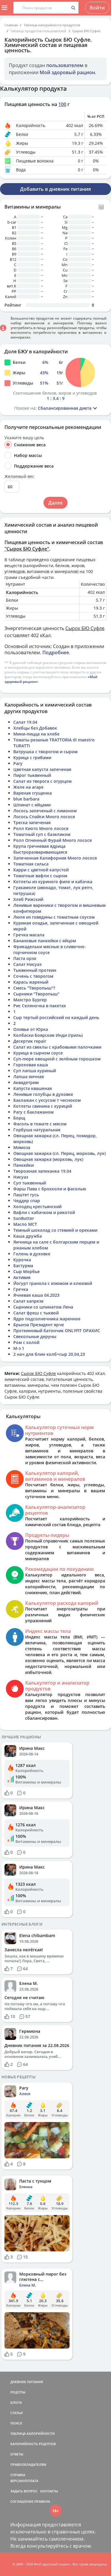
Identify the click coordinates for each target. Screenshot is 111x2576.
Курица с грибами (32, 757)
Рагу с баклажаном (33, 1112)
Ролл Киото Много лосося (41, 828)
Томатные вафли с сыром (40, 876)
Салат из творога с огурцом (42, 781)
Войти (97, 8)
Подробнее (56, 652)
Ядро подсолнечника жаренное (47, 1319)
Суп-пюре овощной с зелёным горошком (57, 1059)
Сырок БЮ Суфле (86, 31)
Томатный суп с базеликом (42, 834)
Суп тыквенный (30, 1183)
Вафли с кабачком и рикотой (44, 1212)
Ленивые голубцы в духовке (43, 1094)
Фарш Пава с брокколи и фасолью (50, 1189)
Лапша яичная (29, 1077)
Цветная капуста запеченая (42, 769)
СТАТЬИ (17, 2413)
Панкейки (24, 1165)
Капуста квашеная (33, 1088)
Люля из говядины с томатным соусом (54, 917)
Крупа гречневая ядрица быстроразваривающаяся (40, 849)
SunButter (24, 1218)
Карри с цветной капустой (41, 870)
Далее (55, 503)
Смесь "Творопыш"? (34, 988)
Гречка (21, 1289)
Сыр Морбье (26, 1271)
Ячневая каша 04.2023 (36, 1295)
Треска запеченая (32, 822)
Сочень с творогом (33, 976)
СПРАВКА (18, 2475)
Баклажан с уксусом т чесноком (47, 1100)
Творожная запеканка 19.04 (42, 1171)
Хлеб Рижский (28, 899)
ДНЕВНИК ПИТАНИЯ (27, 2382)
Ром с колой (26, 1342)
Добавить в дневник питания (55, 189)
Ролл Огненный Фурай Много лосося (53, 840)
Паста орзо (25, 958)
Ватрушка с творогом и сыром (45, 752)
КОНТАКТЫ (49, 2491)
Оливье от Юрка (31, 1029)
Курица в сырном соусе (38, 1053)
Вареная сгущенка (33, 793)
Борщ (19, 1118)
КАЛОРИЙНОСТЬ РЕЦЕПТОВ (33, 2444)
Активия (22, 1277)
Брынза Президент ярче (39, 1325)
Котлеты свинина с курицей (43, 1106)
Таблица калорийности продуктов (52, 25)
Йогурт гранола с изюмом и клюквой (53, 1283)
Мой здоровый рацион (67, 72)
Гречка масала (29, 935)
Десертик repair (30, 1041)
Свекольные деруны (35, 1336)
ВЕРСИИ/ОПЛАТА (24, 2481)
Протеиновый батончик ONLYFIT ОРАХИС (57, 1331)
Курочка (22, 1260)
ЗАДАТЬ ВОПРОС (24, 2491)
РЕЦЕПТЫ (18, 2392)
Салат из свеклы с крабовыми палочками (57, 1047)
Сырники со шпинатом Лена (43, 1307)
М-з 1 (19, 1348)
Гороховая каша (31, 1065)
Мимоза (22, 1147)
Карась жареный (31, 982)
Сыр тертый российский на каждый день (56, 1017)
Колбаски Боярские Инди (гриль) (48, 1035)
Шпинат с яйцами (32, 805)
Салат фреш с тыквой (36, 1313)
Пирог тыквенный (32, 775)
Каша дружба (28, 1236)
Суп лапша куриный (35, 1071)
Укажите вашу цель (24, 438)
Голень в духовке (32, 1254)
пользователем (65, 65)
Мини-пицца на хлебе (36, 734)
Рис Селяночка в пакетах (40, 1006)
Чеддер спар (27, 1201)
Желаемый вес (19, 476)
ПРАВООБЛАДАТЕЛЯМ (28, 2464)
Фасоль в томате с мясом (40, 1124)
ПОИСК (16, 2423)
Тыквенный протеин (35, 970)
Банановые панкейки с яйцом (45, 941)
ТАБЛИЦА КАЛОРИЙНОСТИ (33, 2433)
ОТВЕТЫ (17, 2454)
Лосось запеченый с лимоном (45, 811)
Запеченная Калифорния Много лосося (55, 858)
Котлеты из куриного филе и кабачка (53, 882)
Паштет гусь (26, 1195)
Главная (11, 25)
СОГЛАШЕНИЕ (22, 2501)
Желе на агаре (28, 787)
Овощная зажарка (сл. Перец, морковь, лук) (59, 1153)
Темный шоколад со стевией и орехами (55, 1230)
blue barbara (26, 799)
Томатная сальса (31, 864)
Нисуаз (21, 1177)
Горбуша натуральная (37, 1130)
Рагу (18, 763)
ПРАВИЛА (42, 2501)
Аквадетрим (26, 1082)
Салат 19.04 (25, 722)
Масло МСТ (25, 1224)
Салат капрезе (28, 1301)
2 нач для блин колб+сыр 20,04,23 (49, 1354)
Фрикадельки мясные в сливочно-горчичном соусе (50, 949)
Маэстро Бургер (30, 1000)
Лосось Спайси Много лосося (44, 817)
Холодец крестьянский (37, 1206)
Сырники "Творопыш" (36, 994)
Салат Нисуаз (27, 964)
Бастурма (23, 1266)
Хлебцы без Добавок (35, 728)
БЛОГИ (16, 2402)
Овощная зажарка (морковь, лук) (48, 1159)
